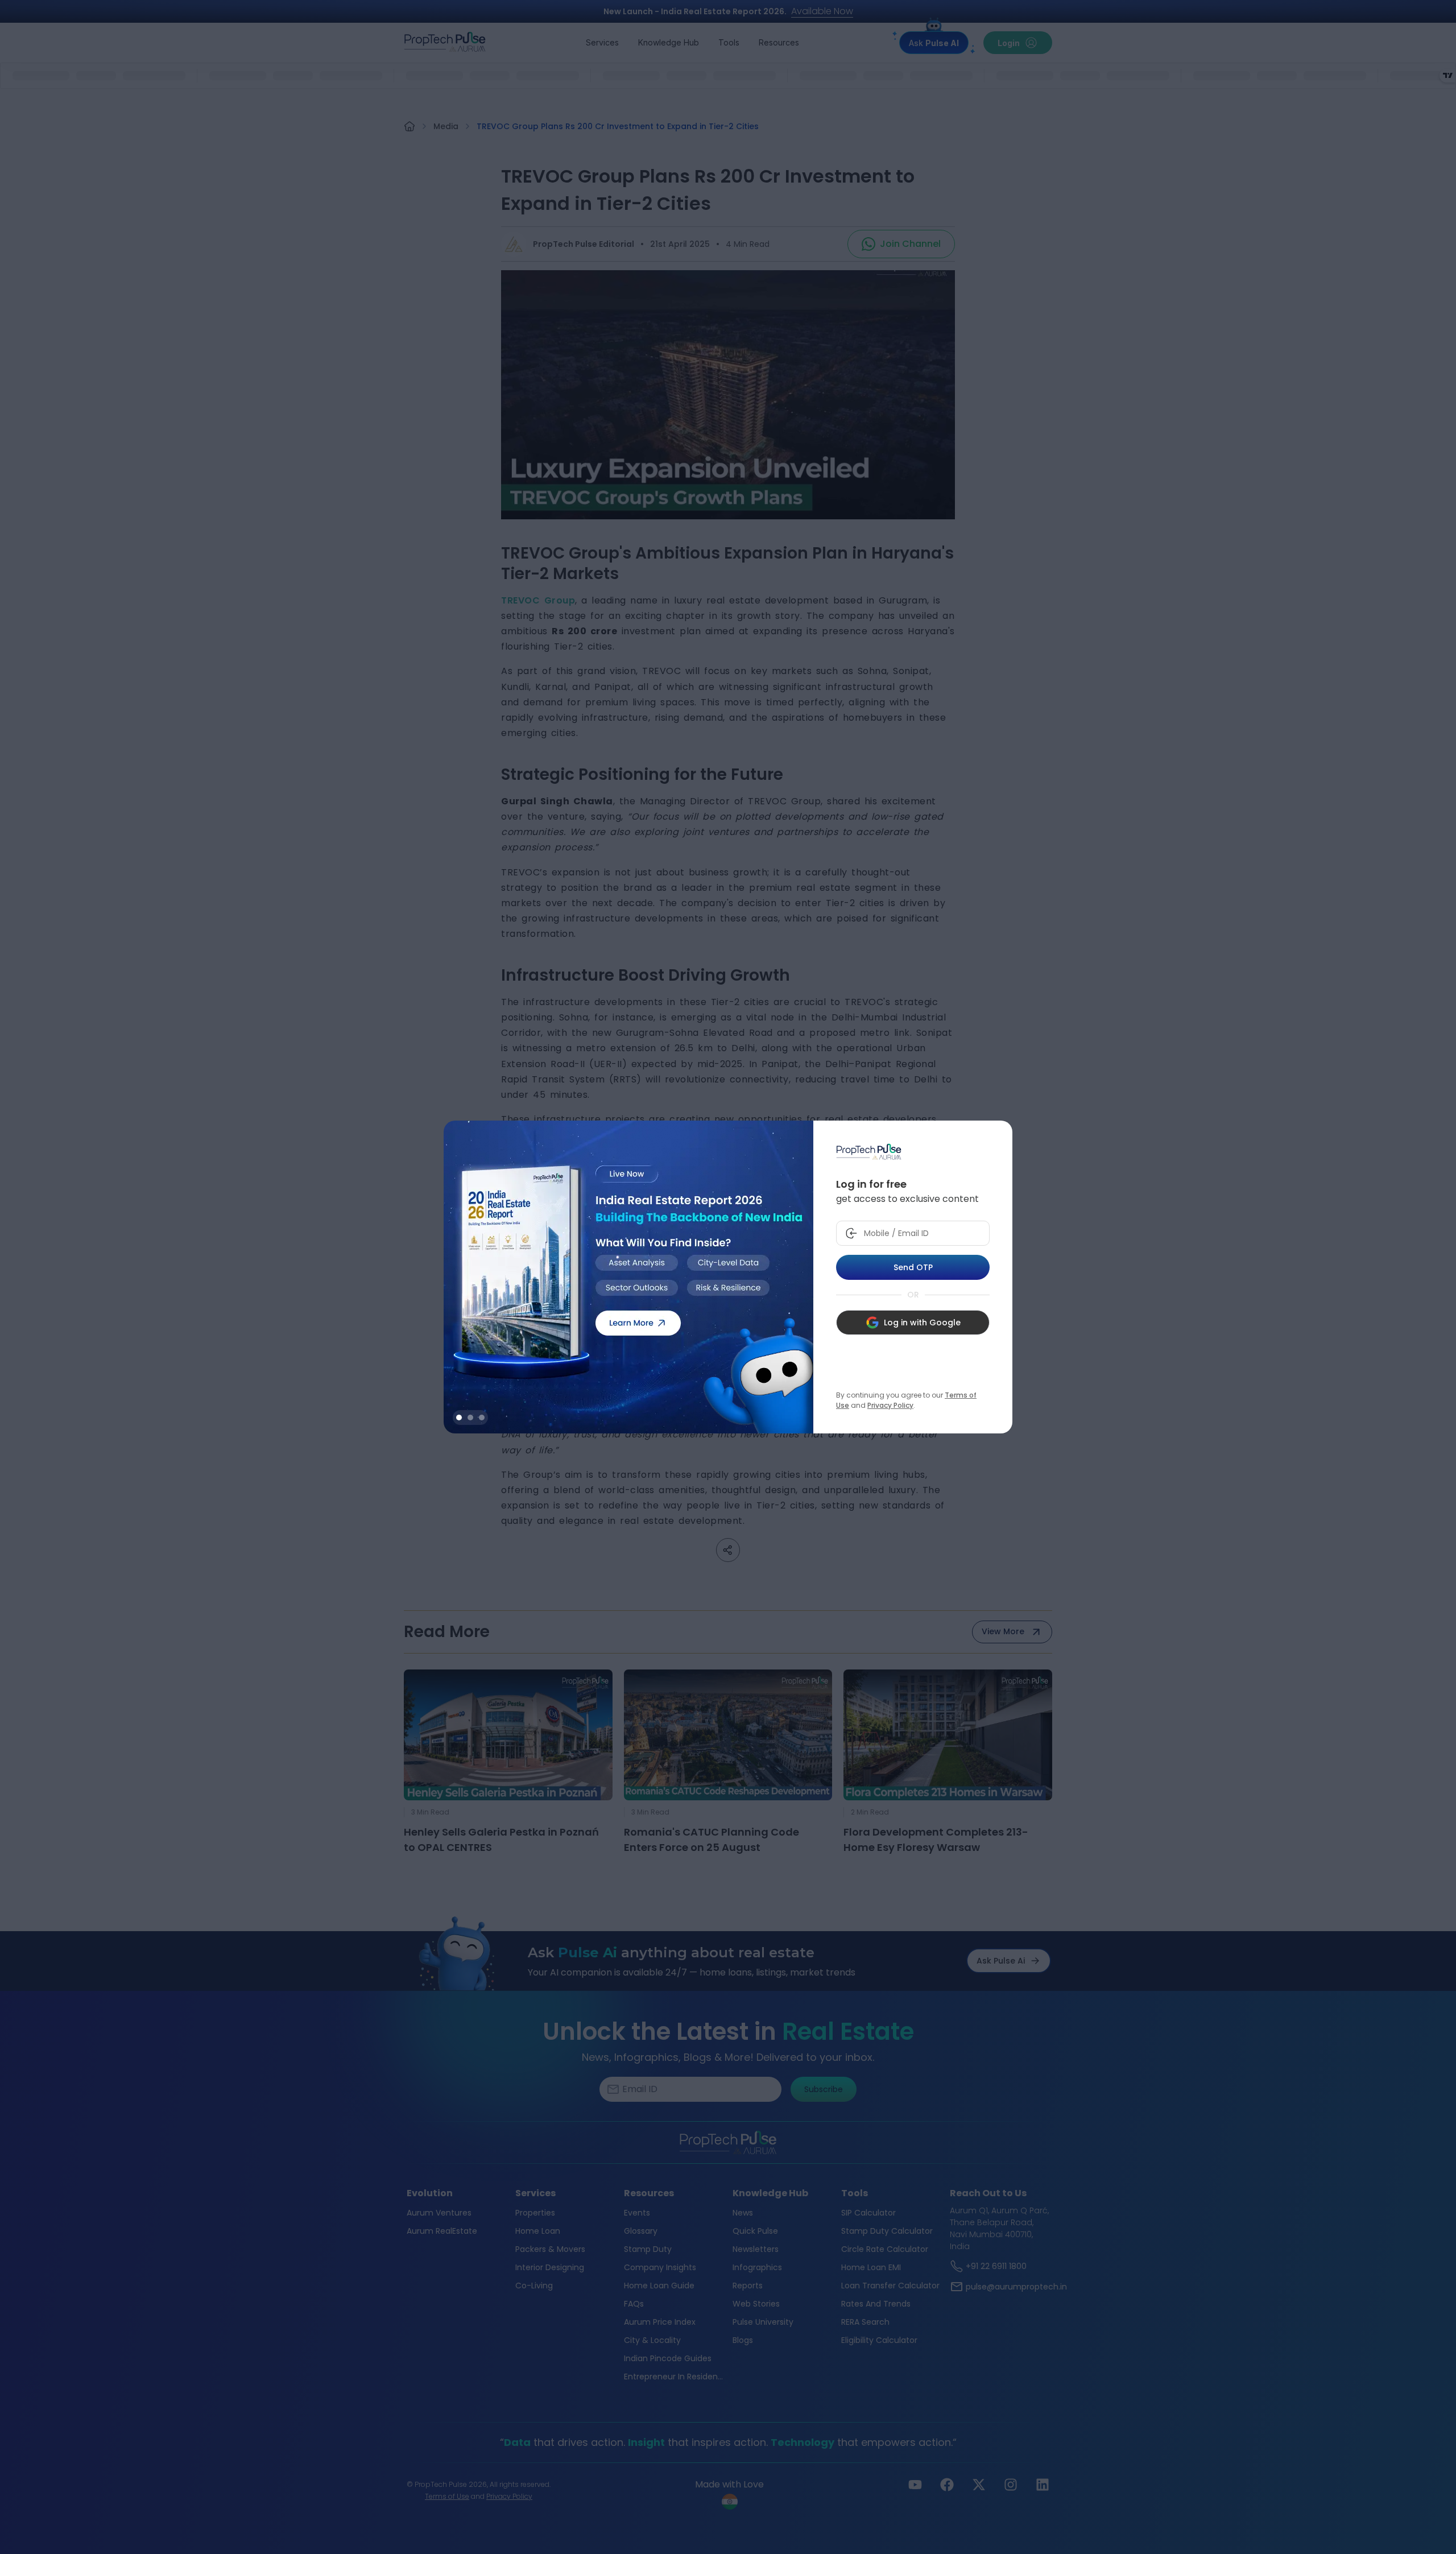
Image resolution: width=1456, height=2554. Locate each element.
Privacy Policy (890, 1405)
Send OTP (913, 1267)
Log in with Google (922, 1323)
